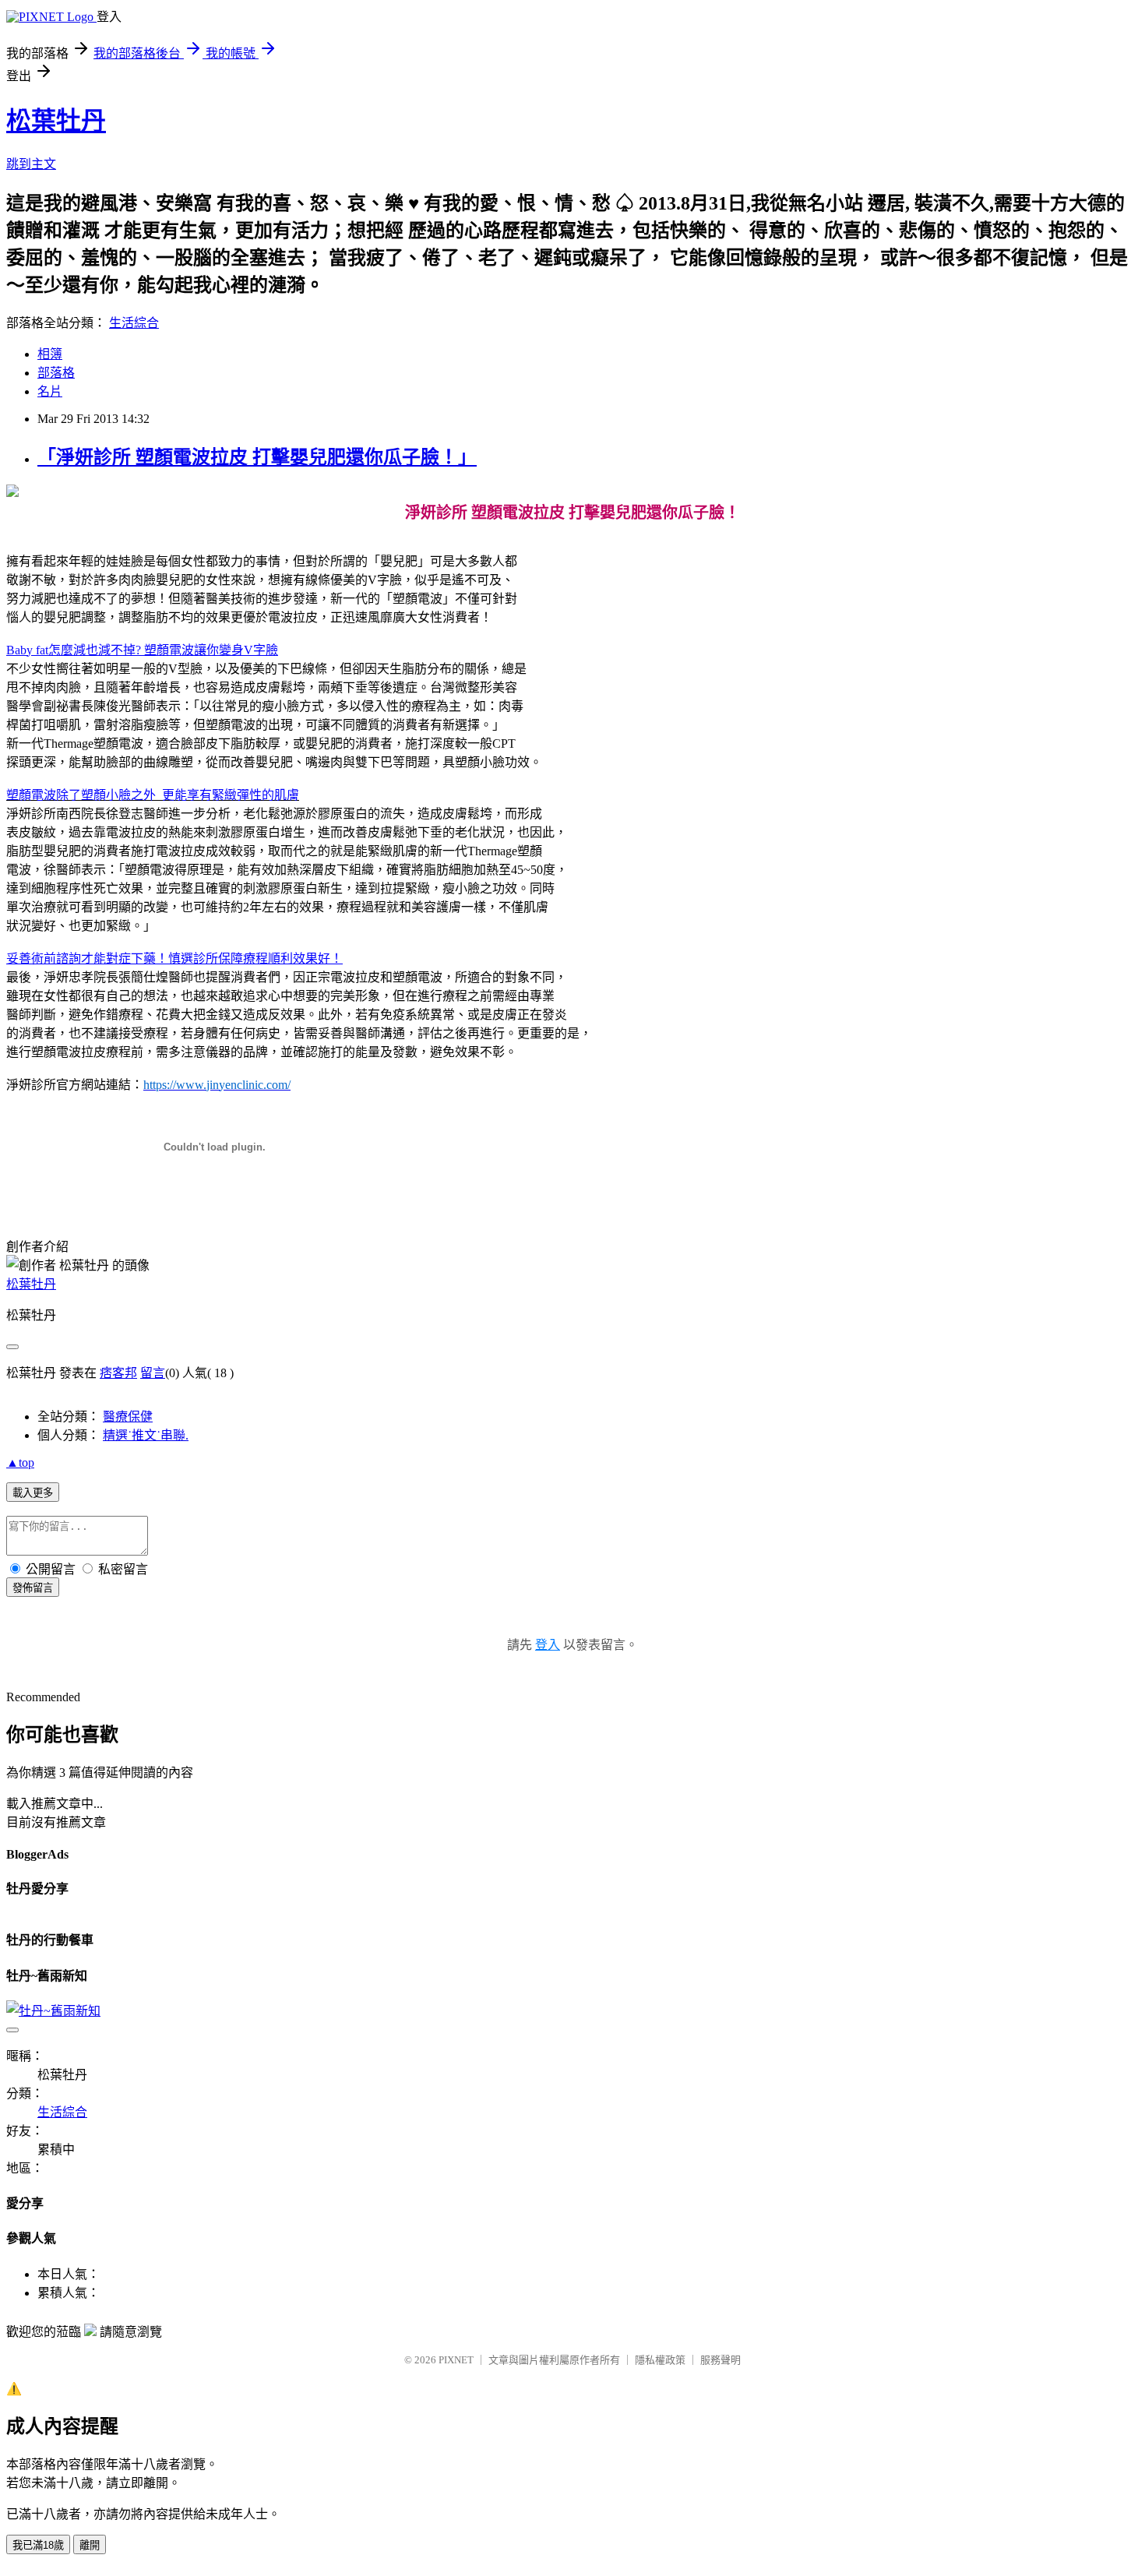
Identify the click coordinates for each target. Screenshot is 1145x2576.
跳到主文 (31, 164)
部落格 (56, 373)
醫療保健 (128, 1417)
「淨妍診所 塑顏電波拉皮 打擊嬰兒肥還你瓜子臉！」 (257, 457)
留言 (153, 1373)
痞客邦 (118, 1373)
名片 (50, 391)
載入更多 (33, 1493)
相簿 (50, 354)
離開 (90, 2545)
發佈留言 (33, 1588)
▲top (20, 1462)
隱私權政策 (660, 2360)
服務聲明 (720, 2360)
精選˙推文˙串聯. (146, 1435)
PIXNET (456, 2360)
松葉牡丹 (56, 121)
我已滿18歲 (38, 2545)
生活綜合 (134, 323)
